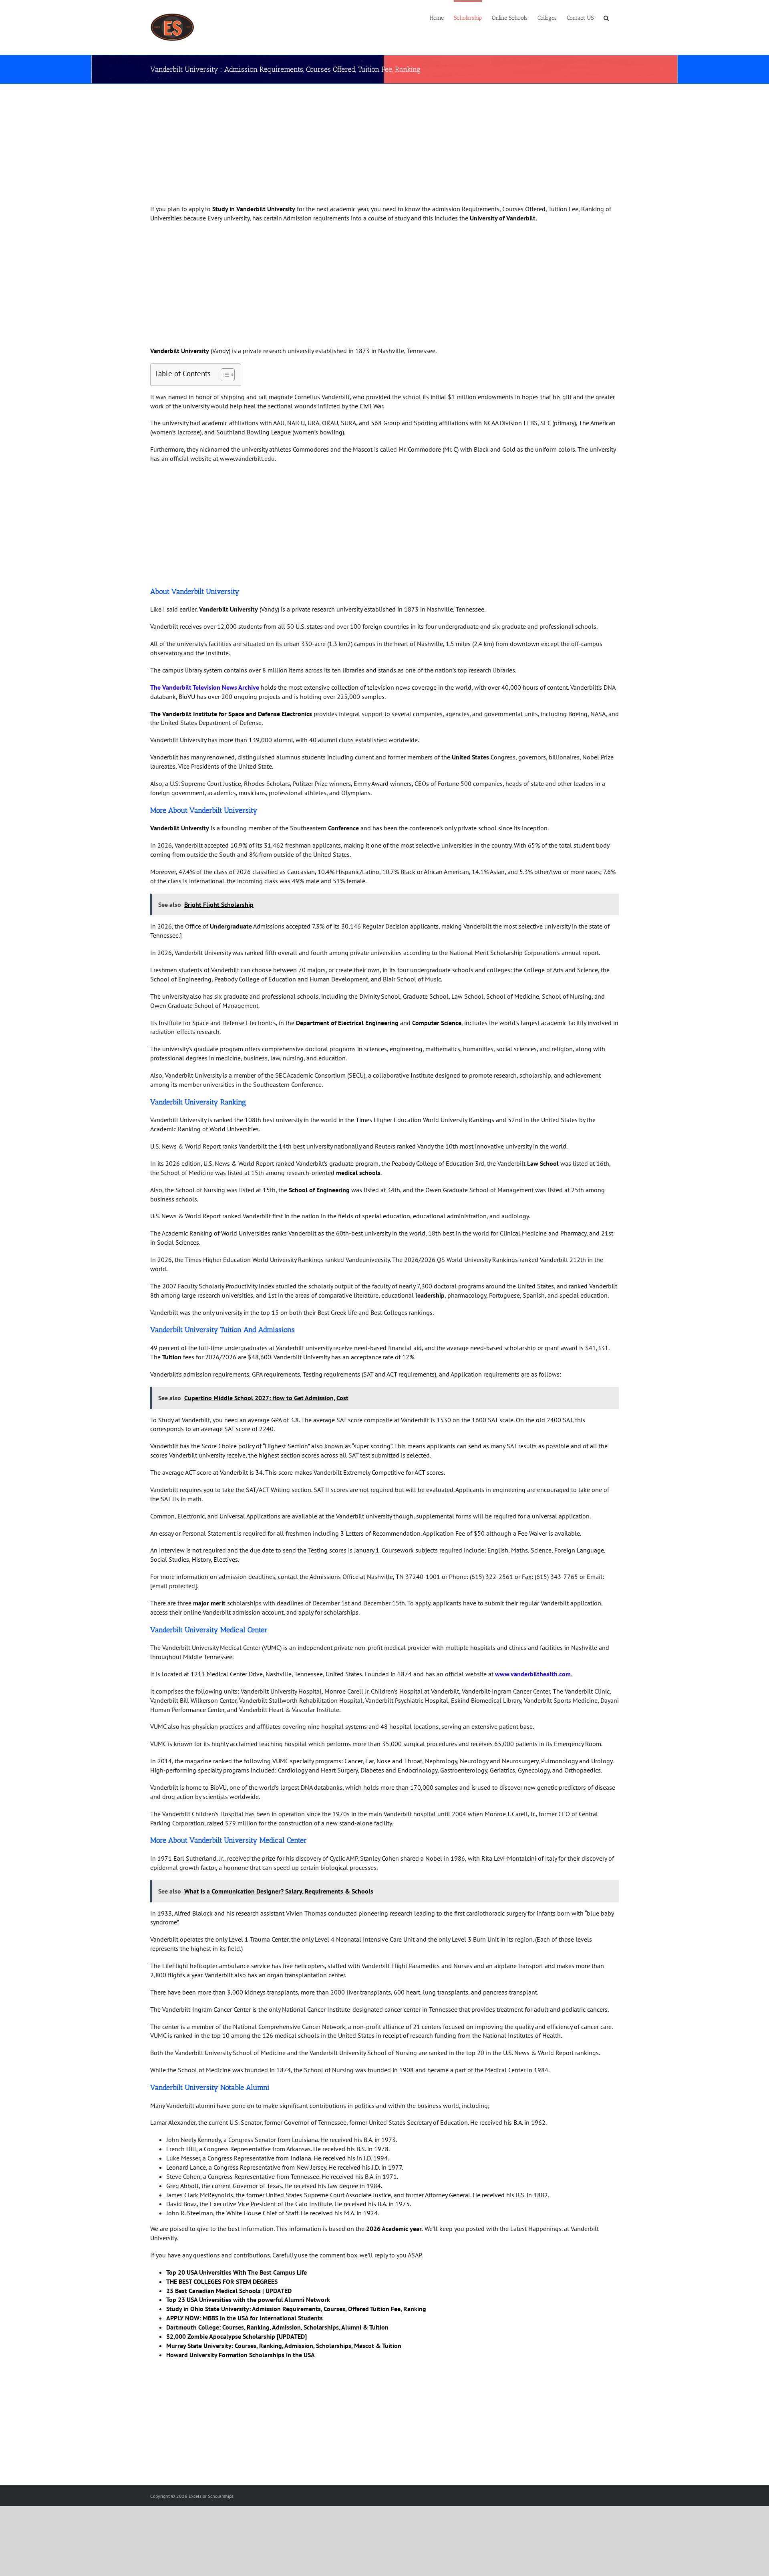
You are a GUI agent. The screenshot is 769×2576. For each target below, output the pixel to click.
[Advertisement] (372, 145)
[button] (606, 17)
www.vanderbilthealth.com (533, 1674)
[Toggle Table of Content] (224, 375)
